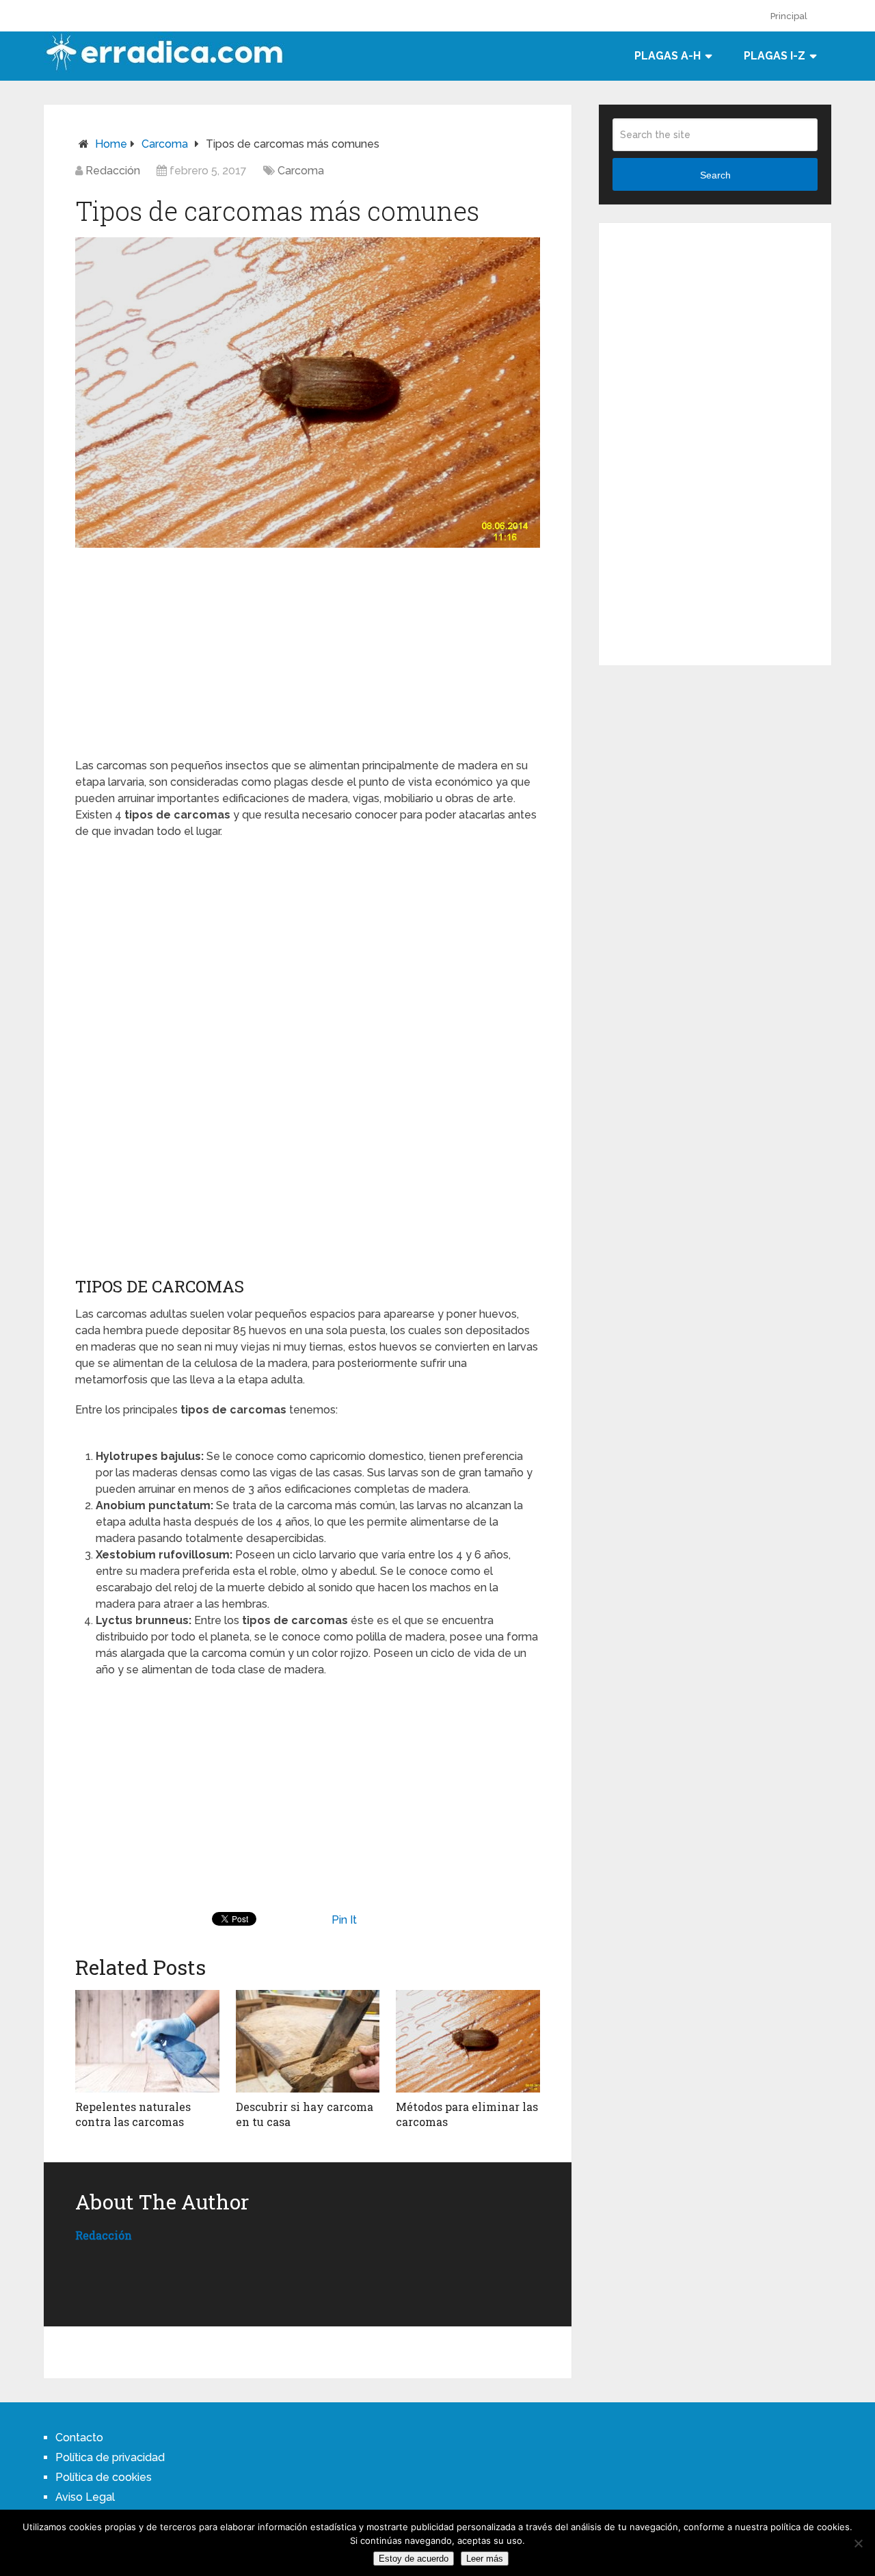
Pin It (344, 1920)
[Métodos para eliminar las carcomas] (468, 2041)
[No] (858, 2543)
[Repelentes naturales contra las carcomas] (147, 2041)
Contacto (79, 2438)
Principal (789, 16)
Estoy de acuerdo (414, 2559)
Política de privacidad (110, 2457)
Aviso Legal (85, 2497)
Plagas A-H (668, 56)
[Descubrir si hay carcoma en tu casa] (308, 2041)
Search (715, 175)
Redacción (113, 171)
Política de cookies (104, 2477)
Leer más (485, 2559)
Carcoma (165, 144)
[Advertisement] (308, 650)
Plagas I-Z (775, 56)
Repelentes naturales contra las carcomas (133, 2114)
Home (111, 144)
